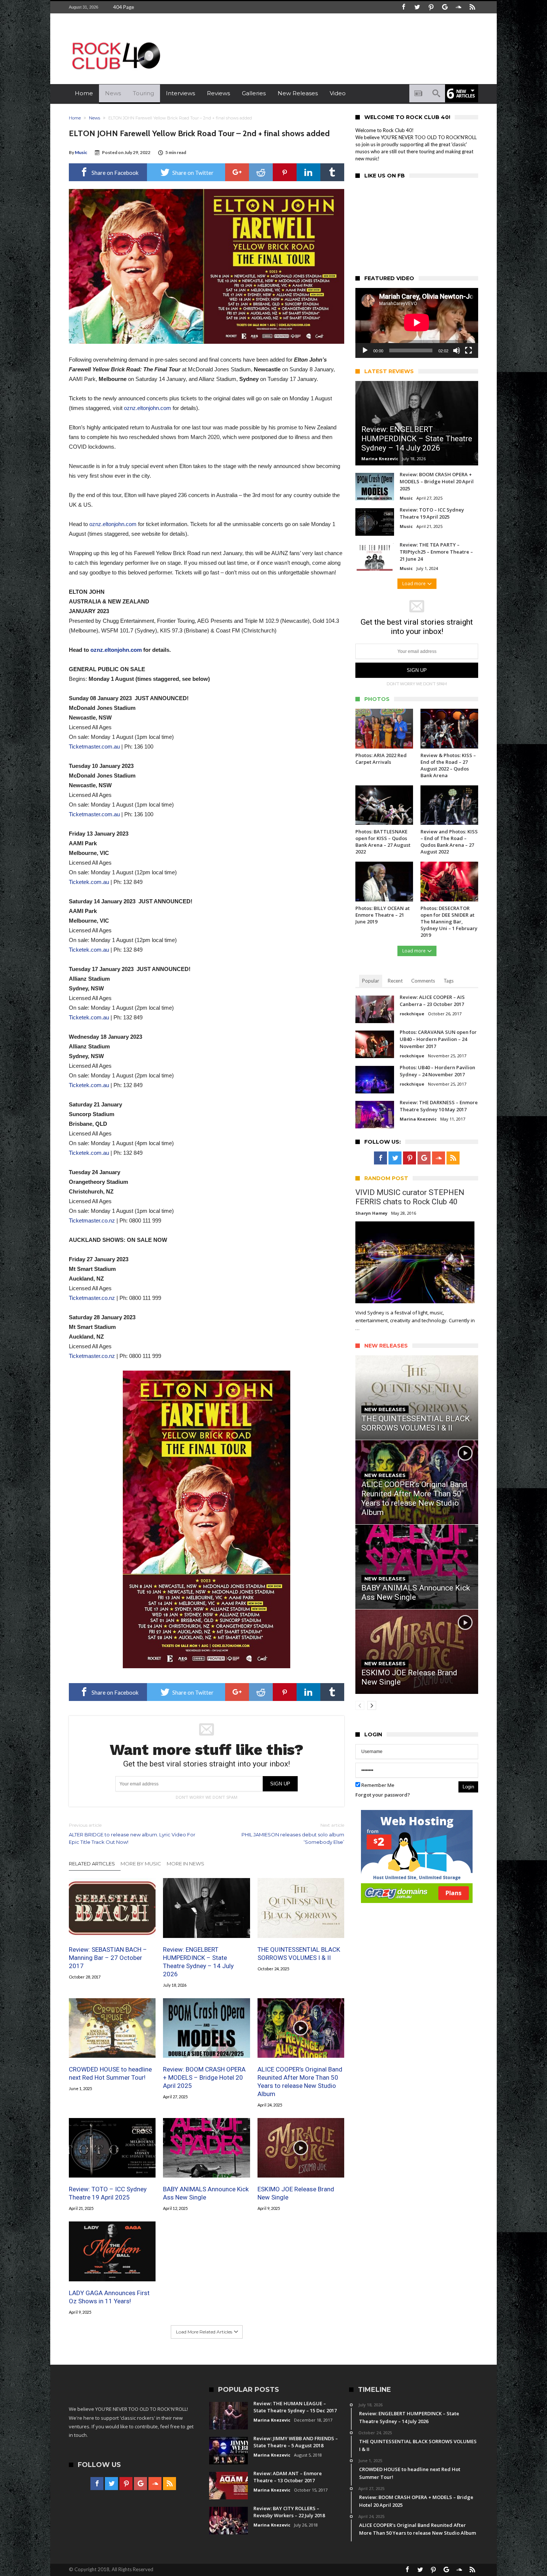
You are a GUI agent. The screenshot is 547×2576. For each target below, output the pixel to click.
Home (75, 118)
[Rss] (472, 7)
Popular (371, 981)
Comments (423, 981)
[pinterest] (285, 172)
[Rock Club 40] (115, 39)
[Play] (365, 350)
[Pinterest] (431, 7)
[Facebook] (403, 7)
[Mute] (457, 350)
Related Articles (92, 1864)
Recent (395, 981)
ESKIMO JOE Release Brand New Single (296, 2193)
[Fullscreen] (468, 350)
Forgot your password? (383, 1795)
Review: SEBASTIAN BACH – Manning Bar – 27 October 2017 (108, 1958)
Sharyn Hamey (371, 1213)
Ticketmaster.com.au (94, 746)
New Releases (385, 1409)
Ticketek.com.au (89, 882)
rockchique (412, 1014)
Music (81, 152)
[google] (237, 172)
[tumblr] (332, 172)
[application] (417, 323)
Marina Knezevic (380, 459)
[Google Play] (445, 7)
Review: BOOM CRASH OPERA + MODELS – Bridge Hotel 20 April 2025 (204, 2077)
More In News (185, 1864)
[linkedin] (308, 172)
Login (468, 1787)
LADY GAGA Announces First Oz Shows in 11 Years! (109, 2297)
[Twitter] (417, 7)
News (95, 118)
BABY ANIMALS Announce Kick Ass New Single (206, 2193)
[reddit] (261, 172)
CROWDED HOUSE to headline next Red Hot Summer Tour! (110, 2073)
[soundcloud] (458, 7)
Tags (449, 981)
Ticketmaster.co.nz (92, 1220)
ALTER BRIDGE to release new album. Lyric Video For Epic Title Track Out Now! (132, 1834)
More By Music (141, 1864)
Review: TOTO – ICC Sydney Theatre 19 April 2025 (108, 2193)
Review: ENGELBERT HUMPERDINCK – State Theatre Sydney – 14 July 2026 (198, 1962)
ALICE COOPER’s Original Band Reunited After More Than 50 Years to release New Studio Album (300, 2082)
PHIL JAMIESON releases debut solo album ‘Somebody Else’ (293, 1834)
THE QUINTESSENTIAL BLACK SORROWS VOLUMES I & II (299, 1954)
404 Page (124, 7)
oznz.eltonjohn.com (148, 408)
